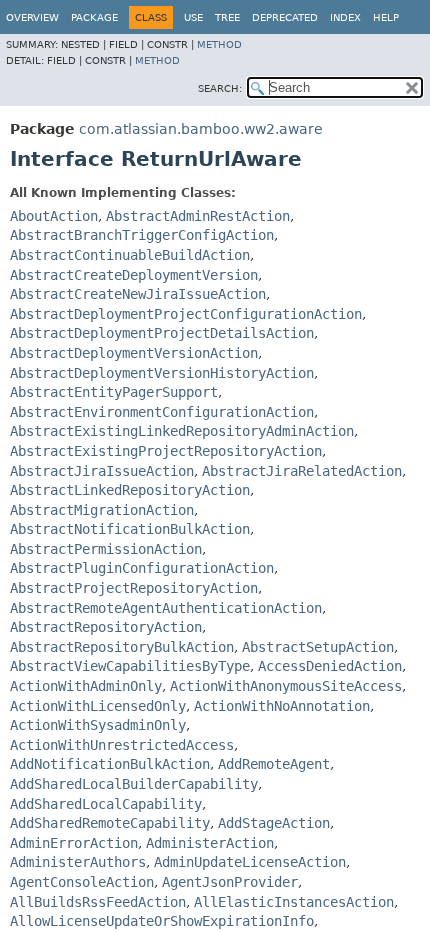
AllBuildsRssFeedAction (98, 902)
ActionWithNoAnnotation (282, 706)
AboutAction (54, 216)
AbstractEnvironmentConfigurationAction (162, 412)
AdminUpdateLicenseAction (250, 862)
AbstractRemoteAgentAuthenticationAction (166, 608)
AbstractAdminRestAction (198, 216)
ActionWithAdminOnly (86, 686)
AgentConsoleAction (82, 882)
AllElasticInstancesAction (294, 902)
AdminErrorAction (74, 843)
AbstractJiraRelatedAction (302, 471)
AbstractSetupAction (318, 647)
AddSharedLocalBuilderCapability (134, 784)
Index (345, 17)
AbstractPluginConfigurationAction (142, 568)
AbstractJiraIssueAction (102, 471)
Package (94, 17)
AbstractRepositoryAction (106, 627)
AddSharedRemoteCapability (110, 823)
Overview (32, 17)
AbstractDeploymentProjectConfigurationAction (186, 314)
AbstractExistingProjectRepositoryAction (166, 451)
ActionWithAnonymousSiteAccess (286, 686)
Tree (227, 17)
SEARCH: (220, 88)
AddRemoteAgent (274, 764)
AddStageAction (274, 823)
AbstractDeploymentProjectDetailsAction (162, 333)
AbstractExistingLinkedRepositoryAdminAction (182, 431)
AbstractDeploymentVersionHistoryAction (162, 373)
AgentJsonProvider (230, 882)
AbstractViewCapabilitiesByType (130, 666)
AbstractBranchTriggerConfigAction (142, 235)
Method (219, 44)
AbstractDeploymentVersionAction (134, 353)
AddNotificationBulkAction (110, 764)
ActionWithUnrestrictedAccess (122, 745)
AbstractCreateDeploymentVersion (134, 275)
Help (386, 17)
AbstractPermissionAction (106, 549)
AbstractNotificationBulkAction (130, 529)
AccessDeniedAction (330, 666)
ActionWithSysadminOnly (98, 725)
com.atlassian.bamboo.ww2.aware (201, 129)
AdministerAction (210, 843)
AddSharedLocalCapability (106, 804)
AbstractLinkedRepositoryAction (130, 490)
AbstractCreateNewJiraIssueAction (138, 294)
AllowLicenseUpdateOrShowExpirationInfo (162, 921)
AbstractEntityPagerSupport (114, 392)
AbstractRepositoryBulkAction (122, 647)
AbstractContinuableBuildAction (130, 255)
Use (193, 17)
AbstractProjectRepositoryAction (134, 588)
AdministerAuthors (78, 862)
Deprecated (285, 17)
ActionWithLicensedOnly (98, 706)
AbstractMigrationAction (102, 510)
